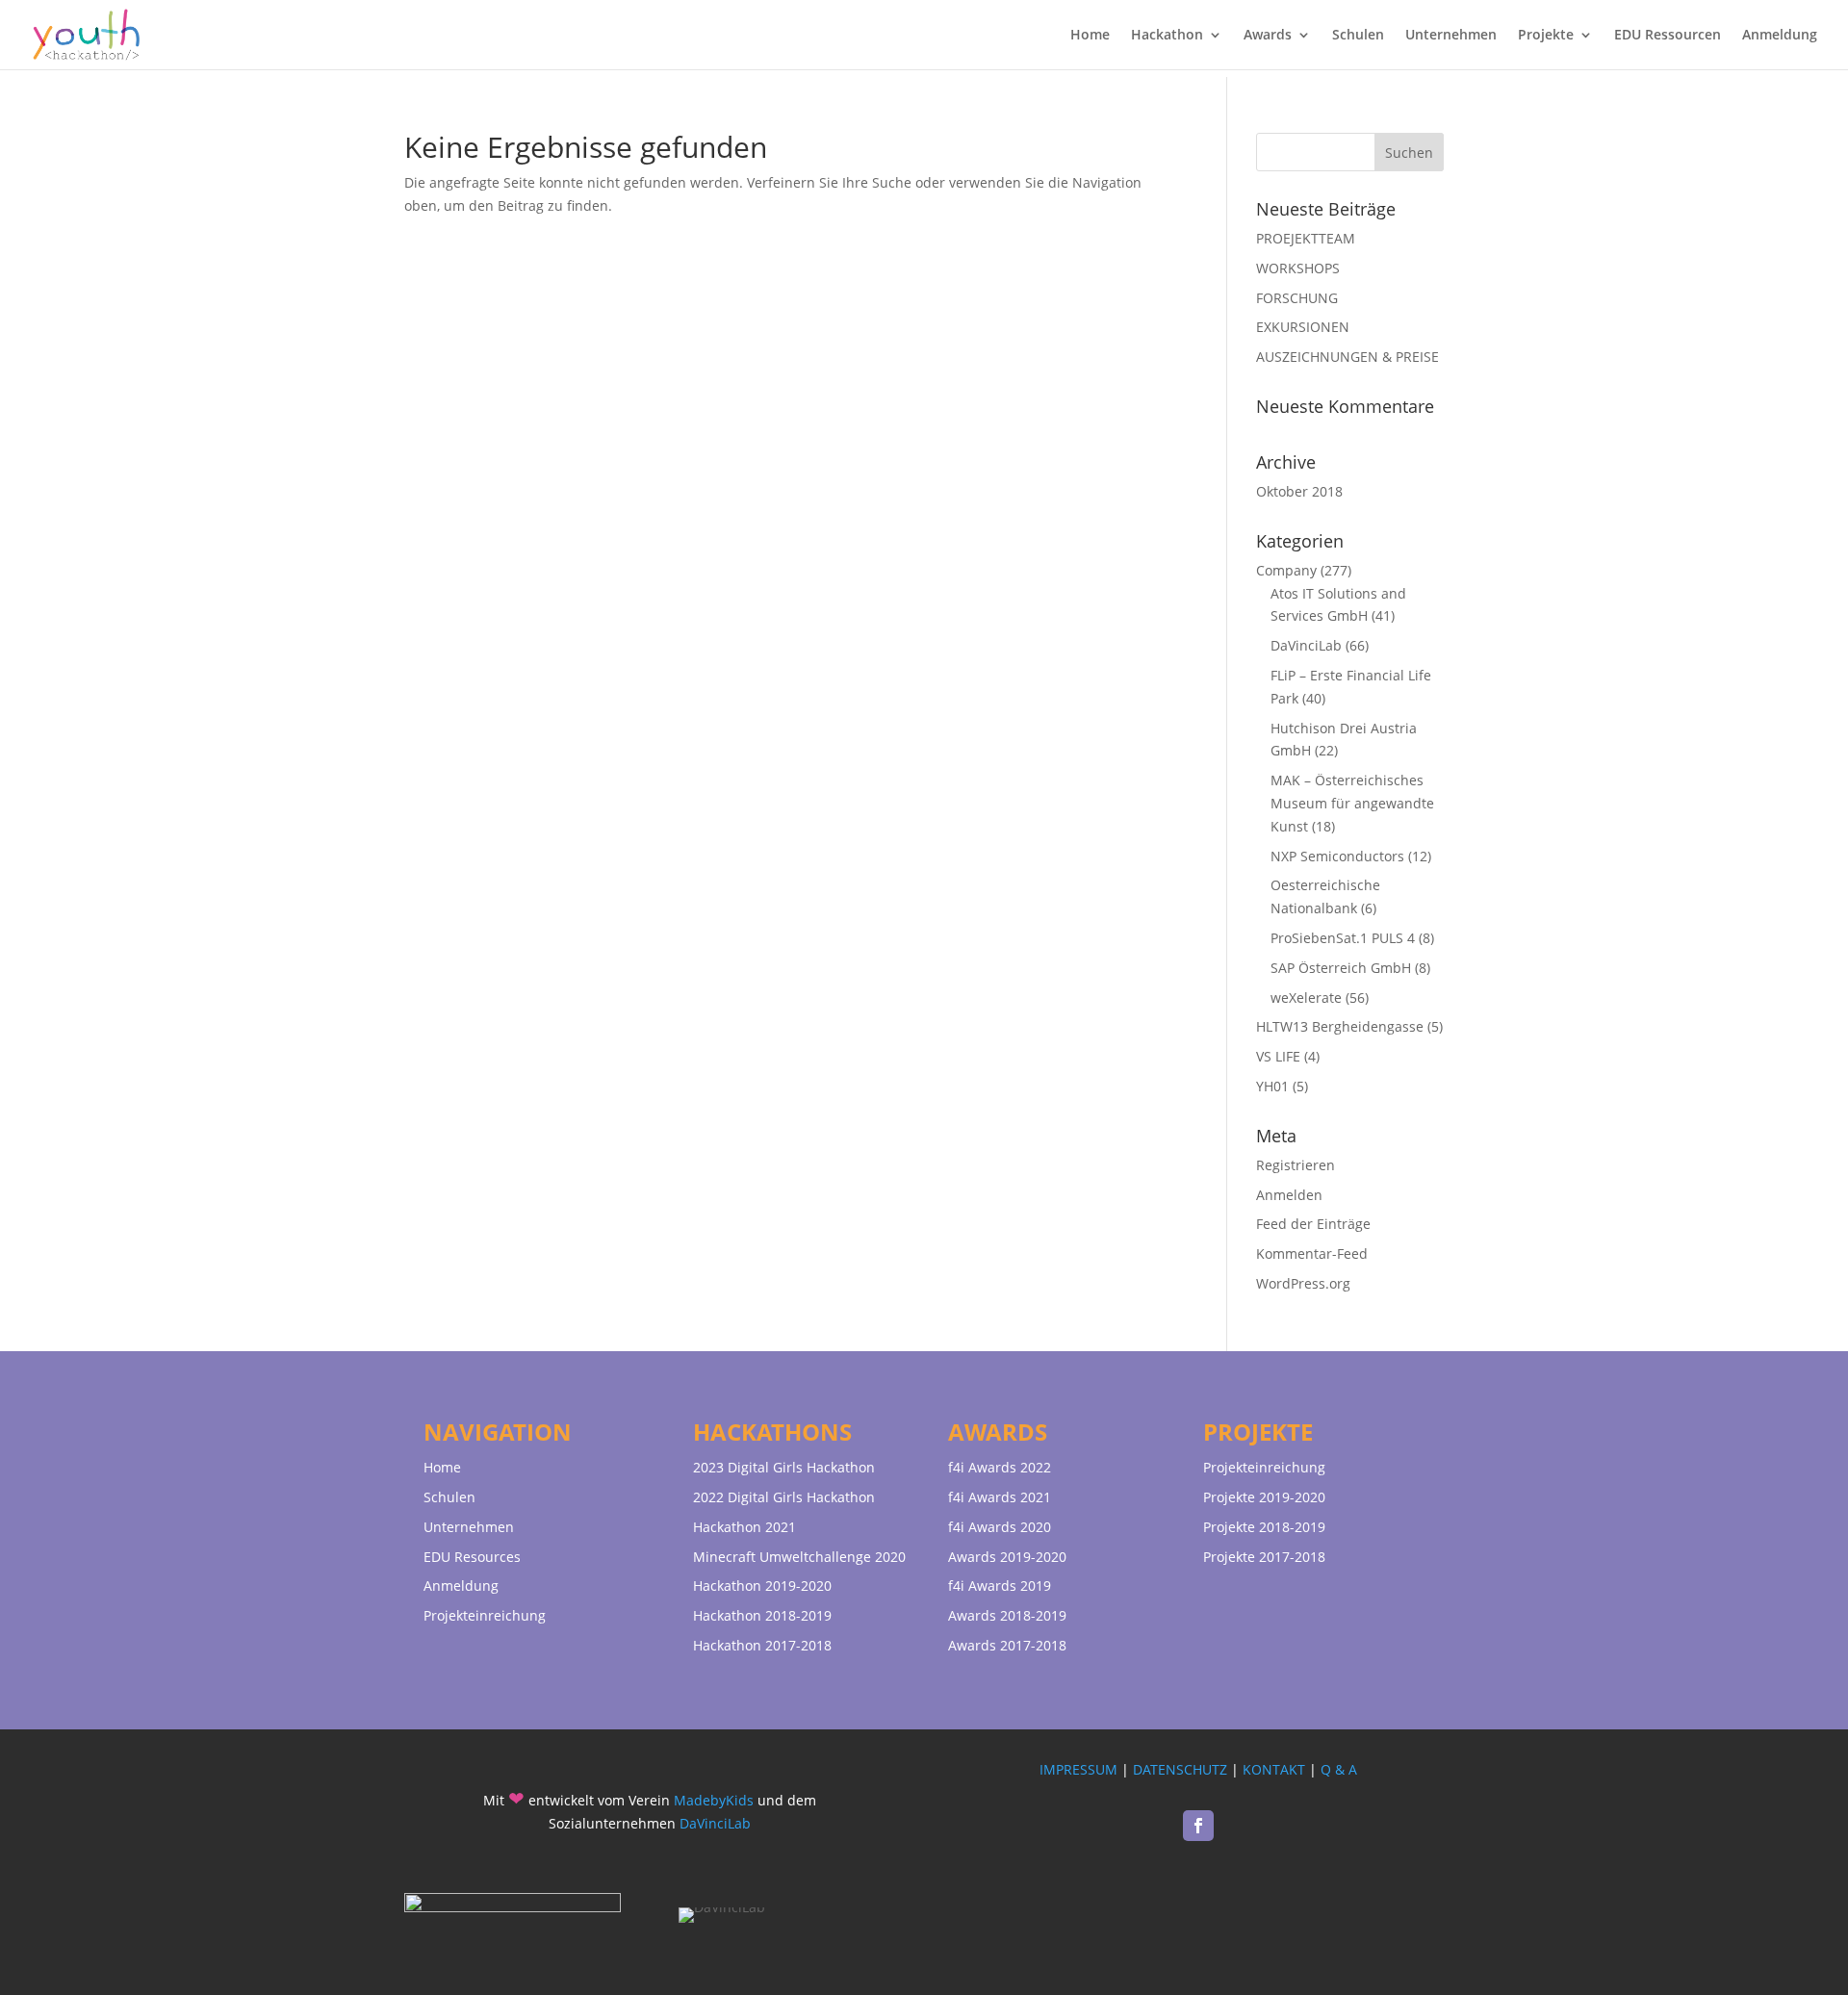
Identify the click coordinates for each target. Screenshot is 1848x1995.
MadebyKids (714, 1800)
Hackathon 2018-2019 (762, 1615)
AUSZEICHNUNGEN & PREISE (1347, 357)
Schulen (1358, 36)
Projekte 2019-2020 (1264, 1497)
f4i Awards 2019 (1000, 1586)
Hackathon (1167, 36)
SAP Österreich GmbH (1341, 968)
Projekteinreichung (485, 1615)
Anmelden (1289, 1195)
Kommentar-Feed (1312, 1253)
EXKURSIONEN (1303, 327)
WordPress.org (1303, 1283)
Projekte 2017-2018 (1264, 1557)
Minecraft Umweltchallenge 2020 (799, 1557)
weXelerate (1306, 997)
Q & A (1339, 1769)
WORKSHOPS (1298, 268)
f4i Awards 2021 (1000, 1497)
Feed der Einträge (1313, 1224)
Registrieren (1296, 1165)
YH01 (1272, 1086)
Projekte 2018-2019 (1264, 1527)
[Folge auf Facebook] (1198, 1826)
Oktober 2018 (1299, 491)
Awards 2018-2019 (1007, 1615)
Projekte (1546, 36)
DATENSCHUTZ (1180, 1769)
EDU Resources (472, 1557)
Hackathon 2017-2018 (762, 1645)
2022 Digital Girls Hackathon (784, 1497)
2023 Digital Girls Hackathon (784, 1467)
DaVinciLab (1306, 645)
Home (1090, 36)
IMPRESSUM (1078, 1769)
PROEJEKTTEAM (1306, 238)
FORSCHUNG (1297, 298)
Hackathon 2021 (744, 1527)
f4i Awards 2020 (1000, 1527)
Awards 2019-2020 (1007, 1557)
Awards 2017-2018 (1007, 1645)
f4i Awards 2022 (1000, 1467)
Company (1286, 570)
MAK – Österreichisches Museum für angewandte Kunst (1352, 803)
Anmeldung (1780, 36)
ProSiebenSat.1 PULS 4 (1343, 938)
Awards (1268, 36)
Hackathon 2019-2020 (762, 1586)
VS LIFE (1278, 1056)
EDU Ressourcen (1668, 36)
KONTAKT (1274, 1769)
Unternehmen (1451, 36)
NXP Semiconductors (1337, 856)
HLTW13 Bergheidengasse (1340, 1026)
